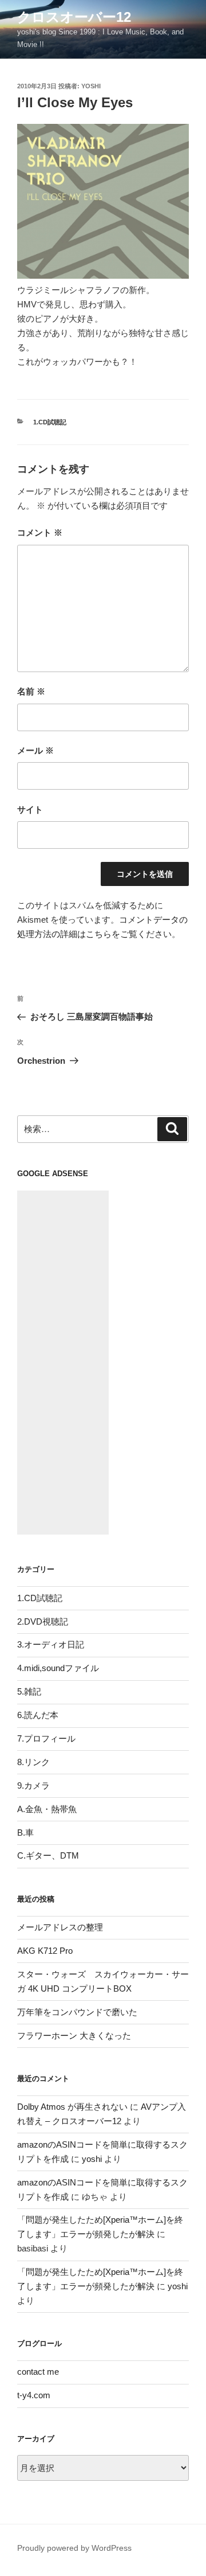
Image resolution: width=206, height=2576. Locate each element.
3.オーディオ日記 (51, 1644)
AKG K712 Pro (45, 1951)
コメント (40, 532)
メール (35, 750)
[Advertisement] (63, 1363)
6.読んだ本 (38, 1715)
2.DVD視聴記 (43, 1621)
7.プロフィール (46, 1738)
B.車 (25, 1833)
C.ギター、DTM (48, 1855)
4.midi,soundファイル (58, 1668)
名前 (31, 691)
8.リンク (33, 1762)
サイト (30, 809)
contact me (38, 2372)
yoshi (91, 86)
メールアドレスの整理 (60, 1927)
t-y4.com (34, 2395)
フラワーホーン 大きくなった (74, 2036)
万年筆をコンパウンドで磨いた (77, 2012)
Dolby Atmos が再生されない (72, 2107)
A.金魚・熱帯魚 (47, 1809)
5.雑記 (29, 1691)
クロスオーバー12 (74, 17)
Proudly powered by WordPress (74, 2548)
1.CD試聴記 (50, 422)
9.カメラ (33, 1785)
